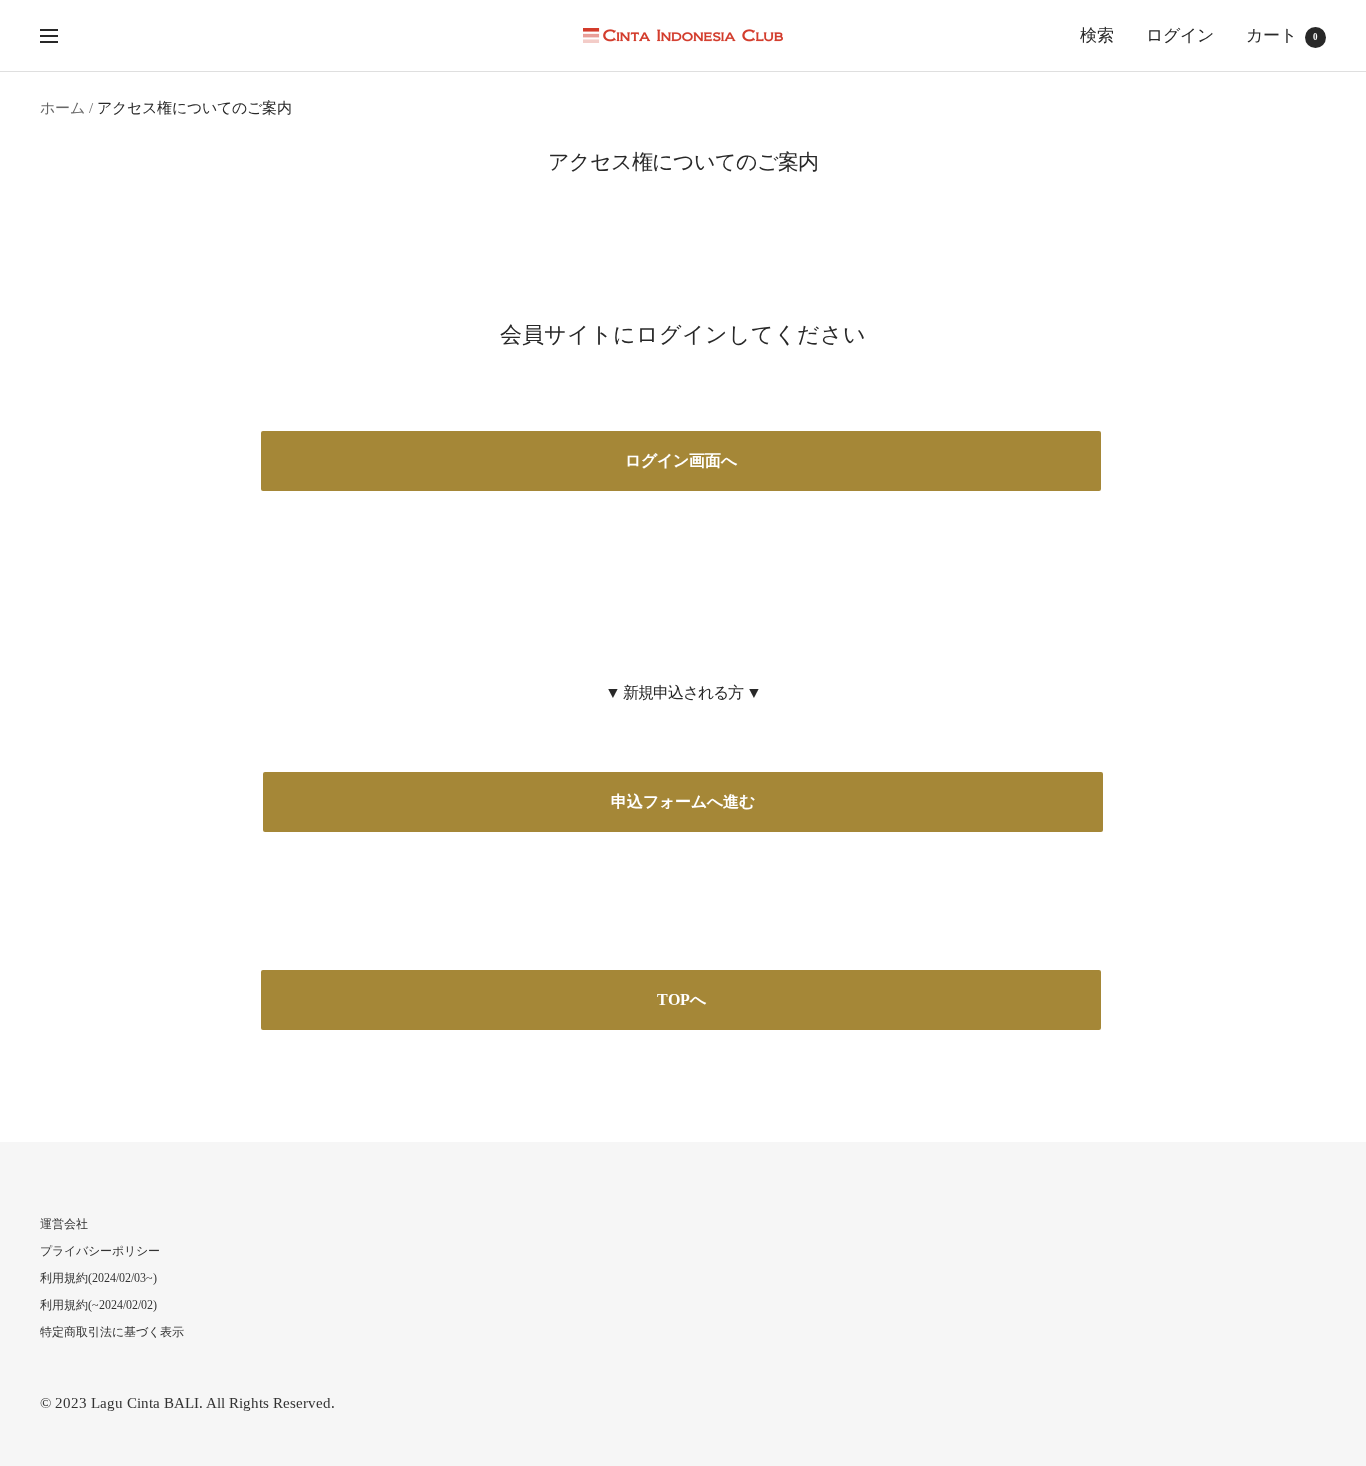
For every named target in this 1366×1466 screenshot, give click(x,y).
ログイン (1180, 35)
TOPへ (681, 999)
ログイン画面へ (681, 460)
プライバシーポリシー (100, 1251)
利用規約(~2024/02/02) (98, 1305)
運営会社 (64, 1224)
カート (1282, 35)
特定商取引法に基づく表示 (112, 1332)
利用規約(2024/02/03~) (98, 1278)
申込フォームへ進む (683, 801)
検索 (1097, 35)
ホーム (62, 108)
